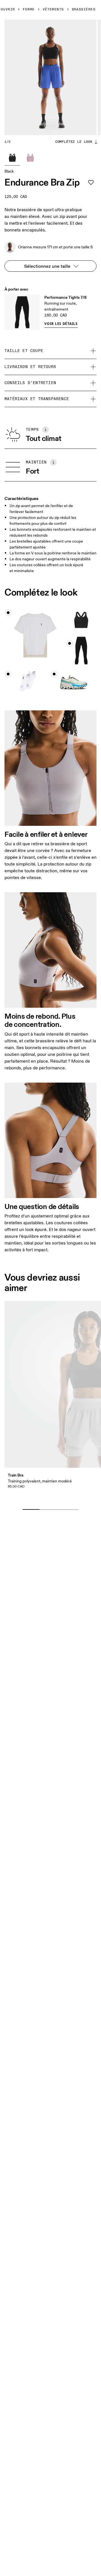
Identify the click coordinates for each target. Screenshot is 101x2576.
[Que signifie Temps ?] (45, 430)
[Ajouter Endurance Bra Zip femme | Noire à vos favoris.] (91, 182)
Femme (29, 10)
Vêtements (53, 10)
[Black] (12, 158)
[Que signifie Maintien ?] (53, 462)
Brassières (84, 10)
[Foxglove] (30, 158)
